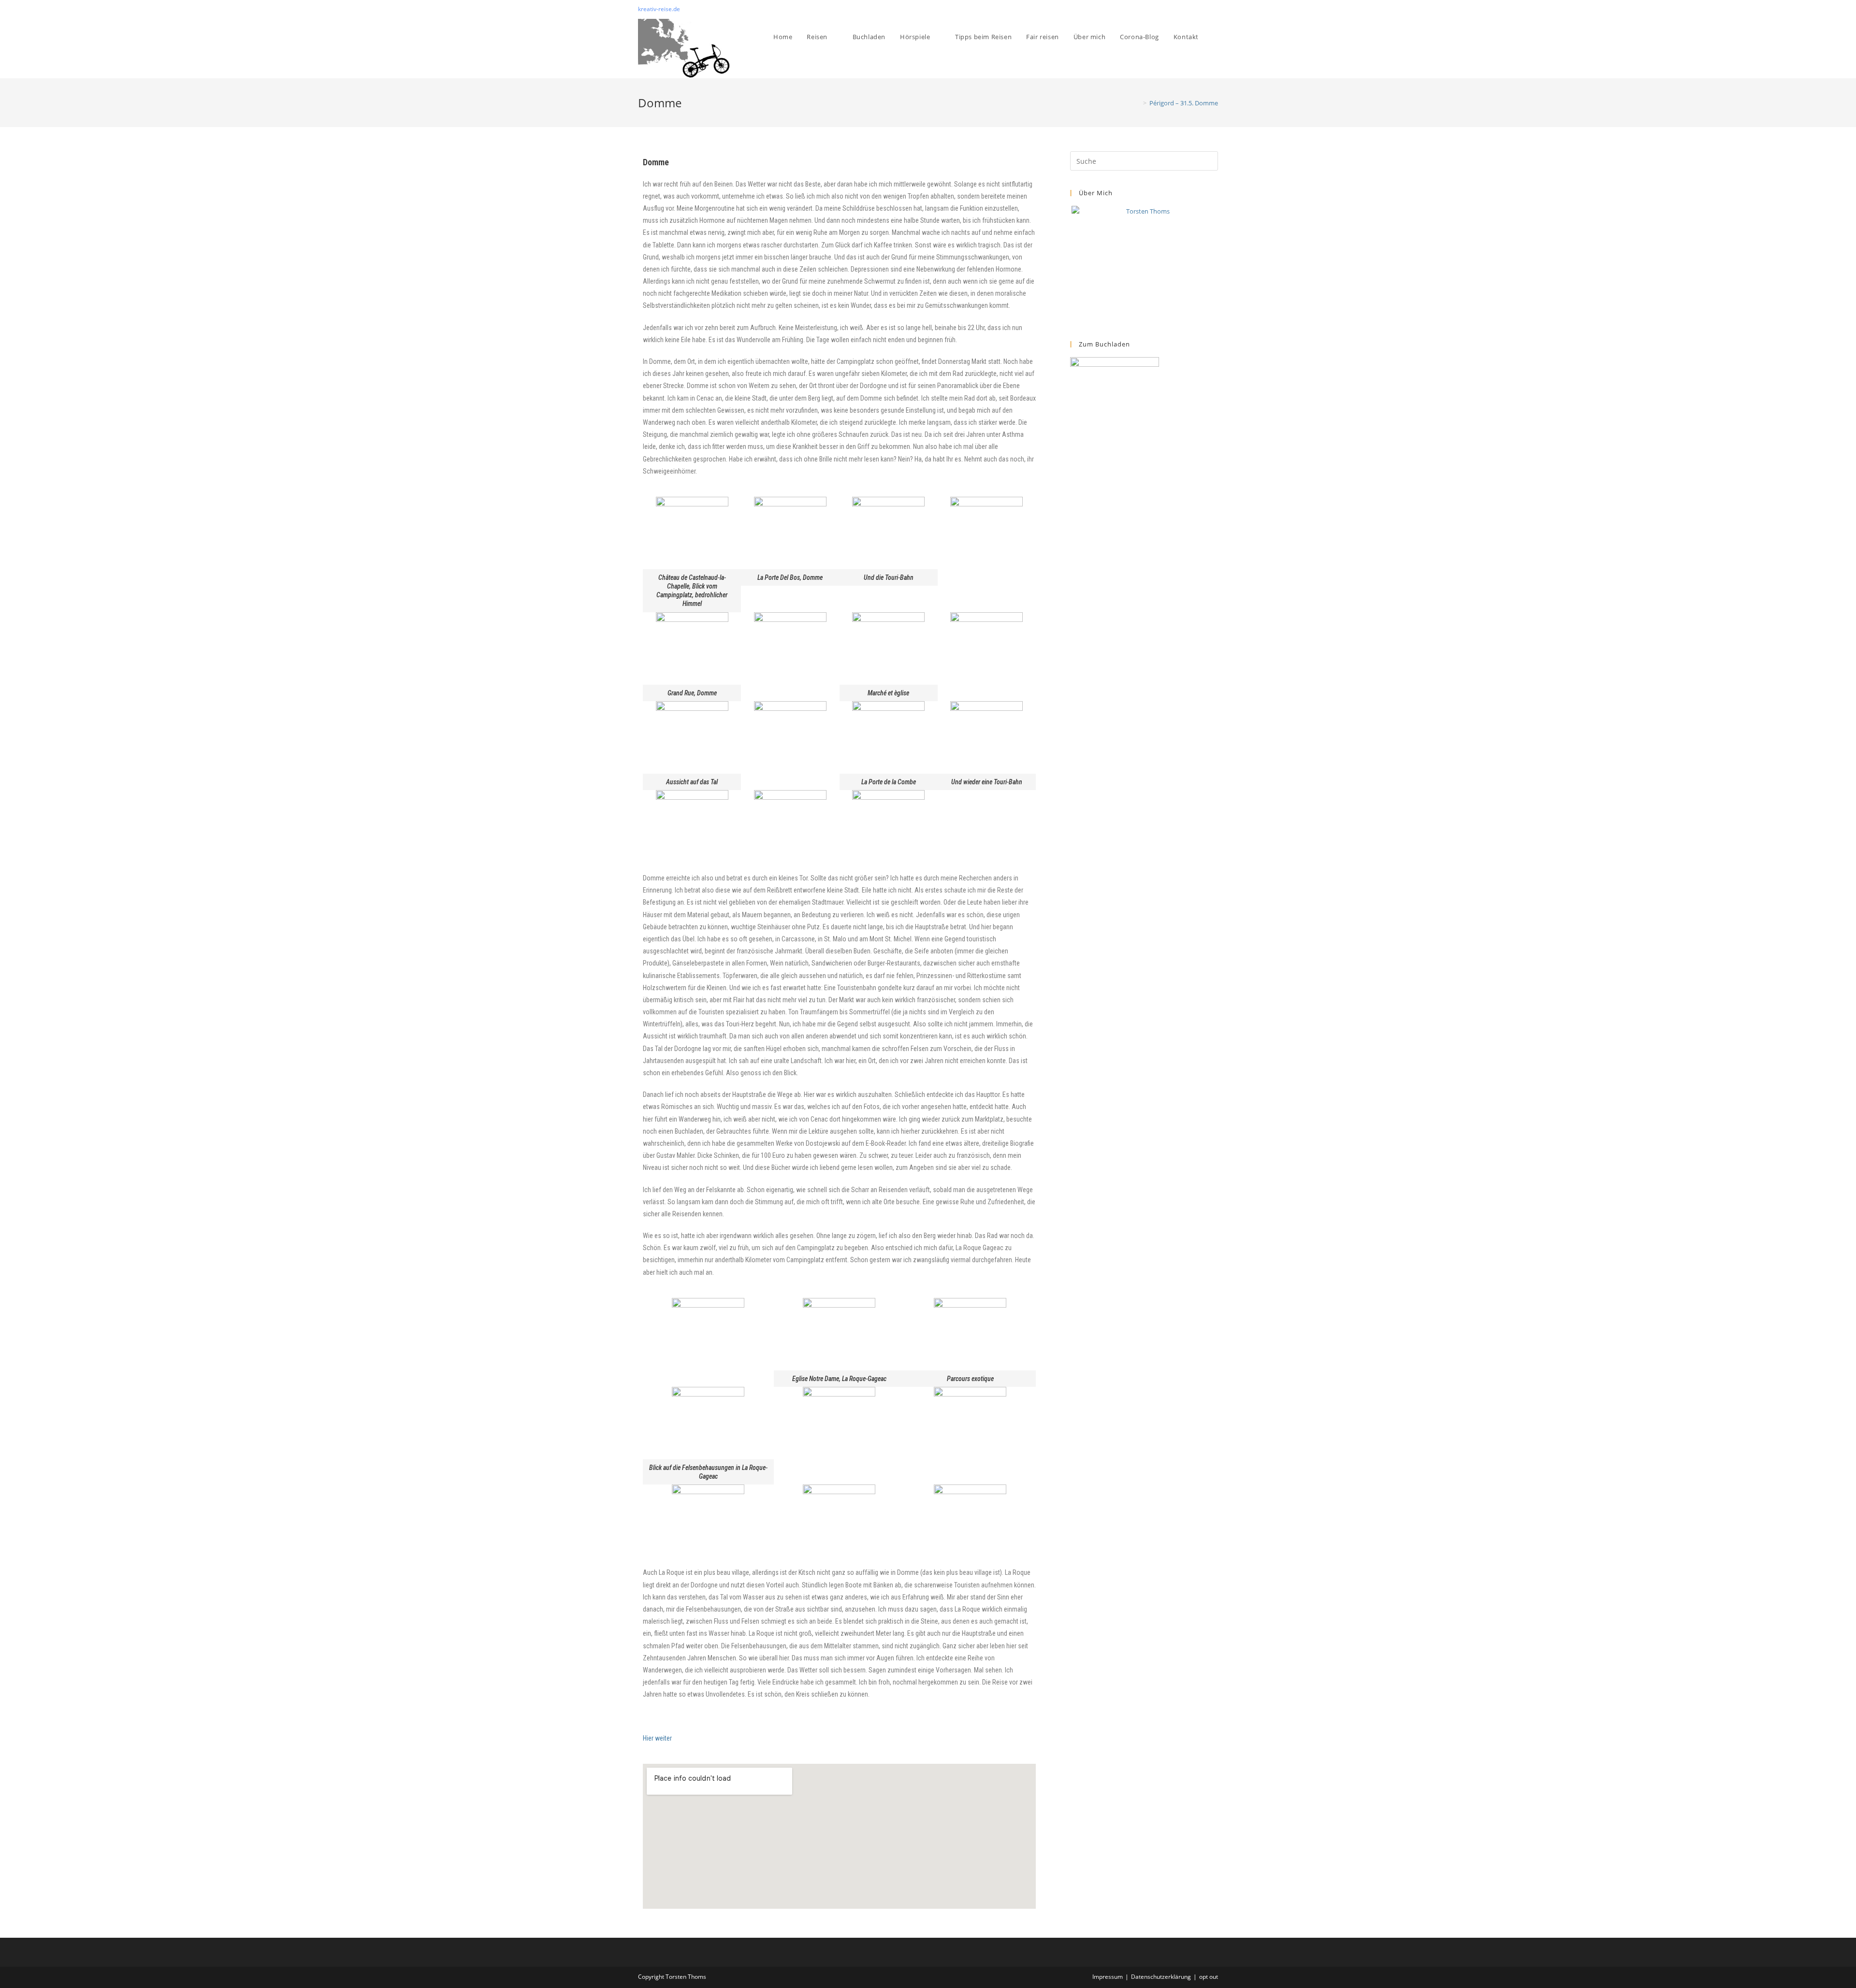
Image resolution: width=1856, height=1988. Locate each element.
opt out (1209, 1977)
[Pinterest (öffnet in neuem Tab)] (1204, 9)
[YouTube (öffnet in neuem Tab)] (1214, 9)
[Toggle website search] (1216, 37)
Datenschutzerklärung (1161, 1977)
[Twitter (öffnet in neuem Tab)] (1193, 9)
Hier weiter (657, 1738)
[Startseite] (1138, 103)
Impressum (1108, 1977)
